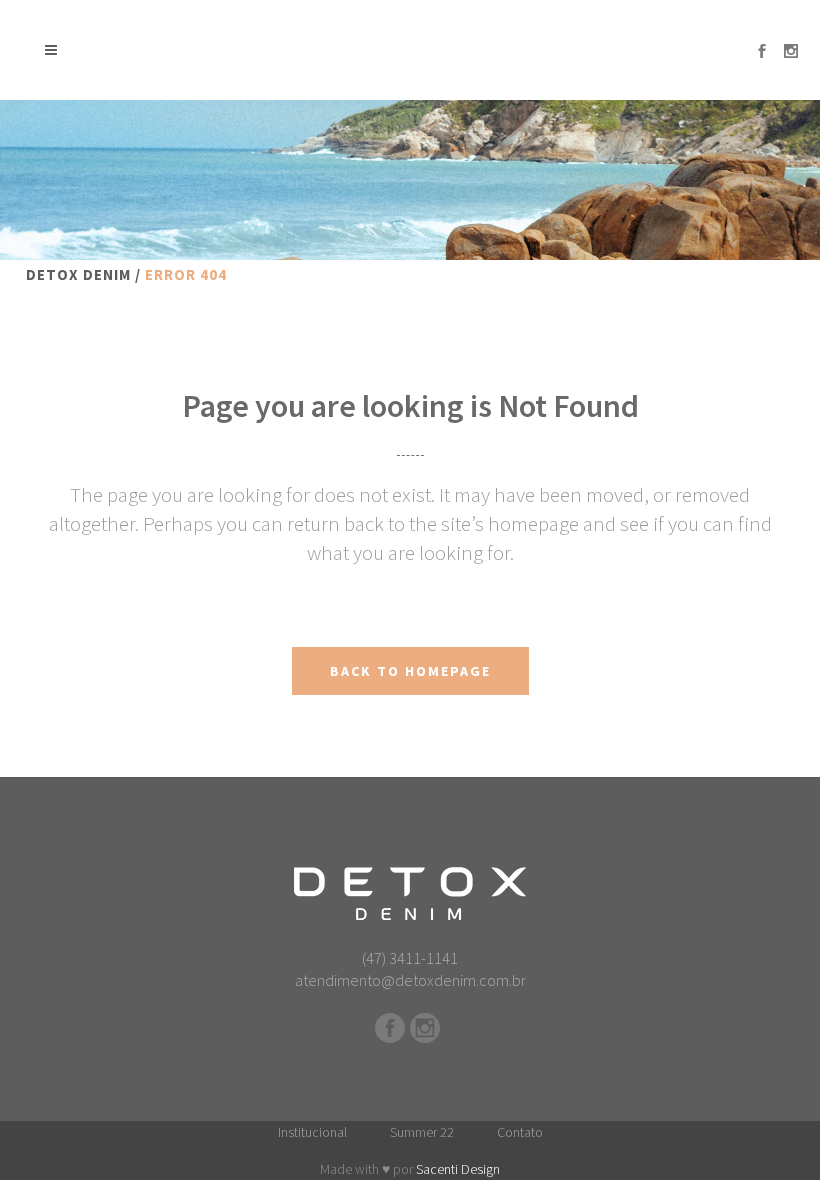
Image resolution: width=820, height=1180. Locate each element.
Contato (520, 1132)
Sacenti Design (458, 1169)
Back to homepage (410, 671)
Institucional (312, 1132)
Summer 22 (422, 1132)
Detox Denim (78, 274)
